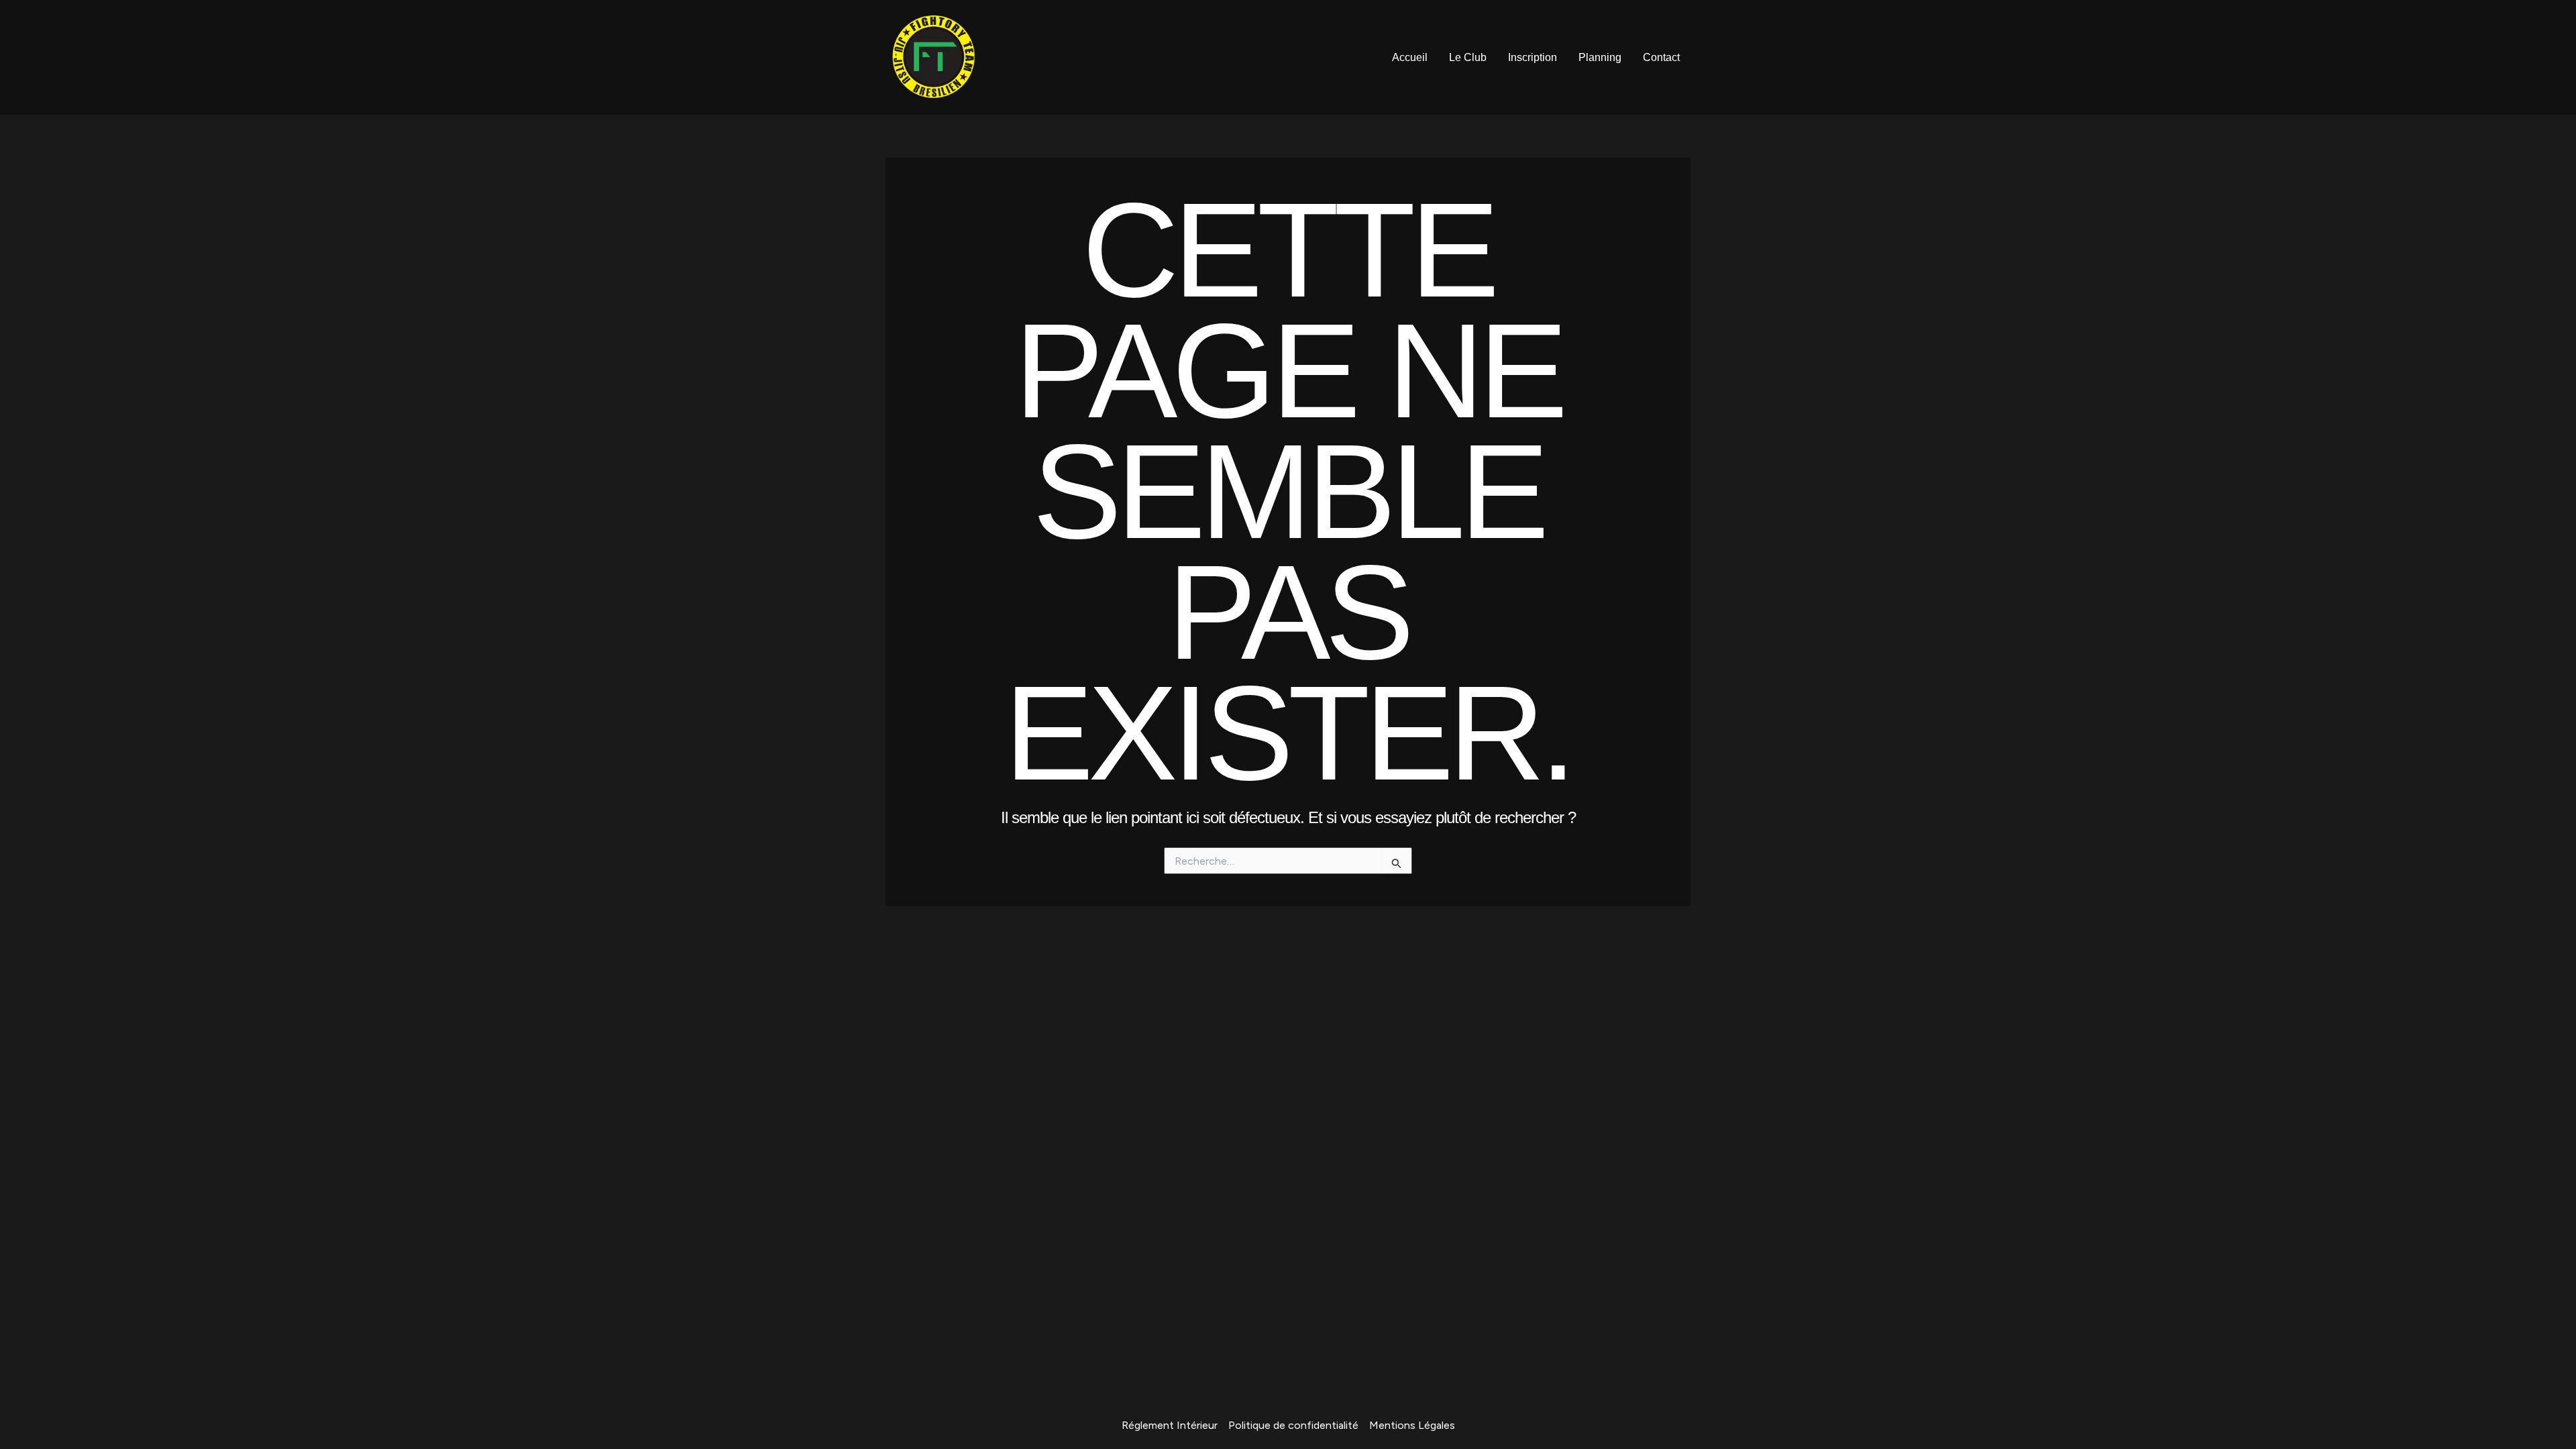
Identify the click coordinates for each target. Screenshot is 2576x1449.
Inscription (1533, 57)
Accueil (1410, 57)
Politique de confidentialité (1293, 1425)
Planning (1600, 57)
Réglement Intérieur (1170, 1425)
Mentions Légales (1412, 1425)
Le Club (1468, 57)
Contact (1661, 57)
